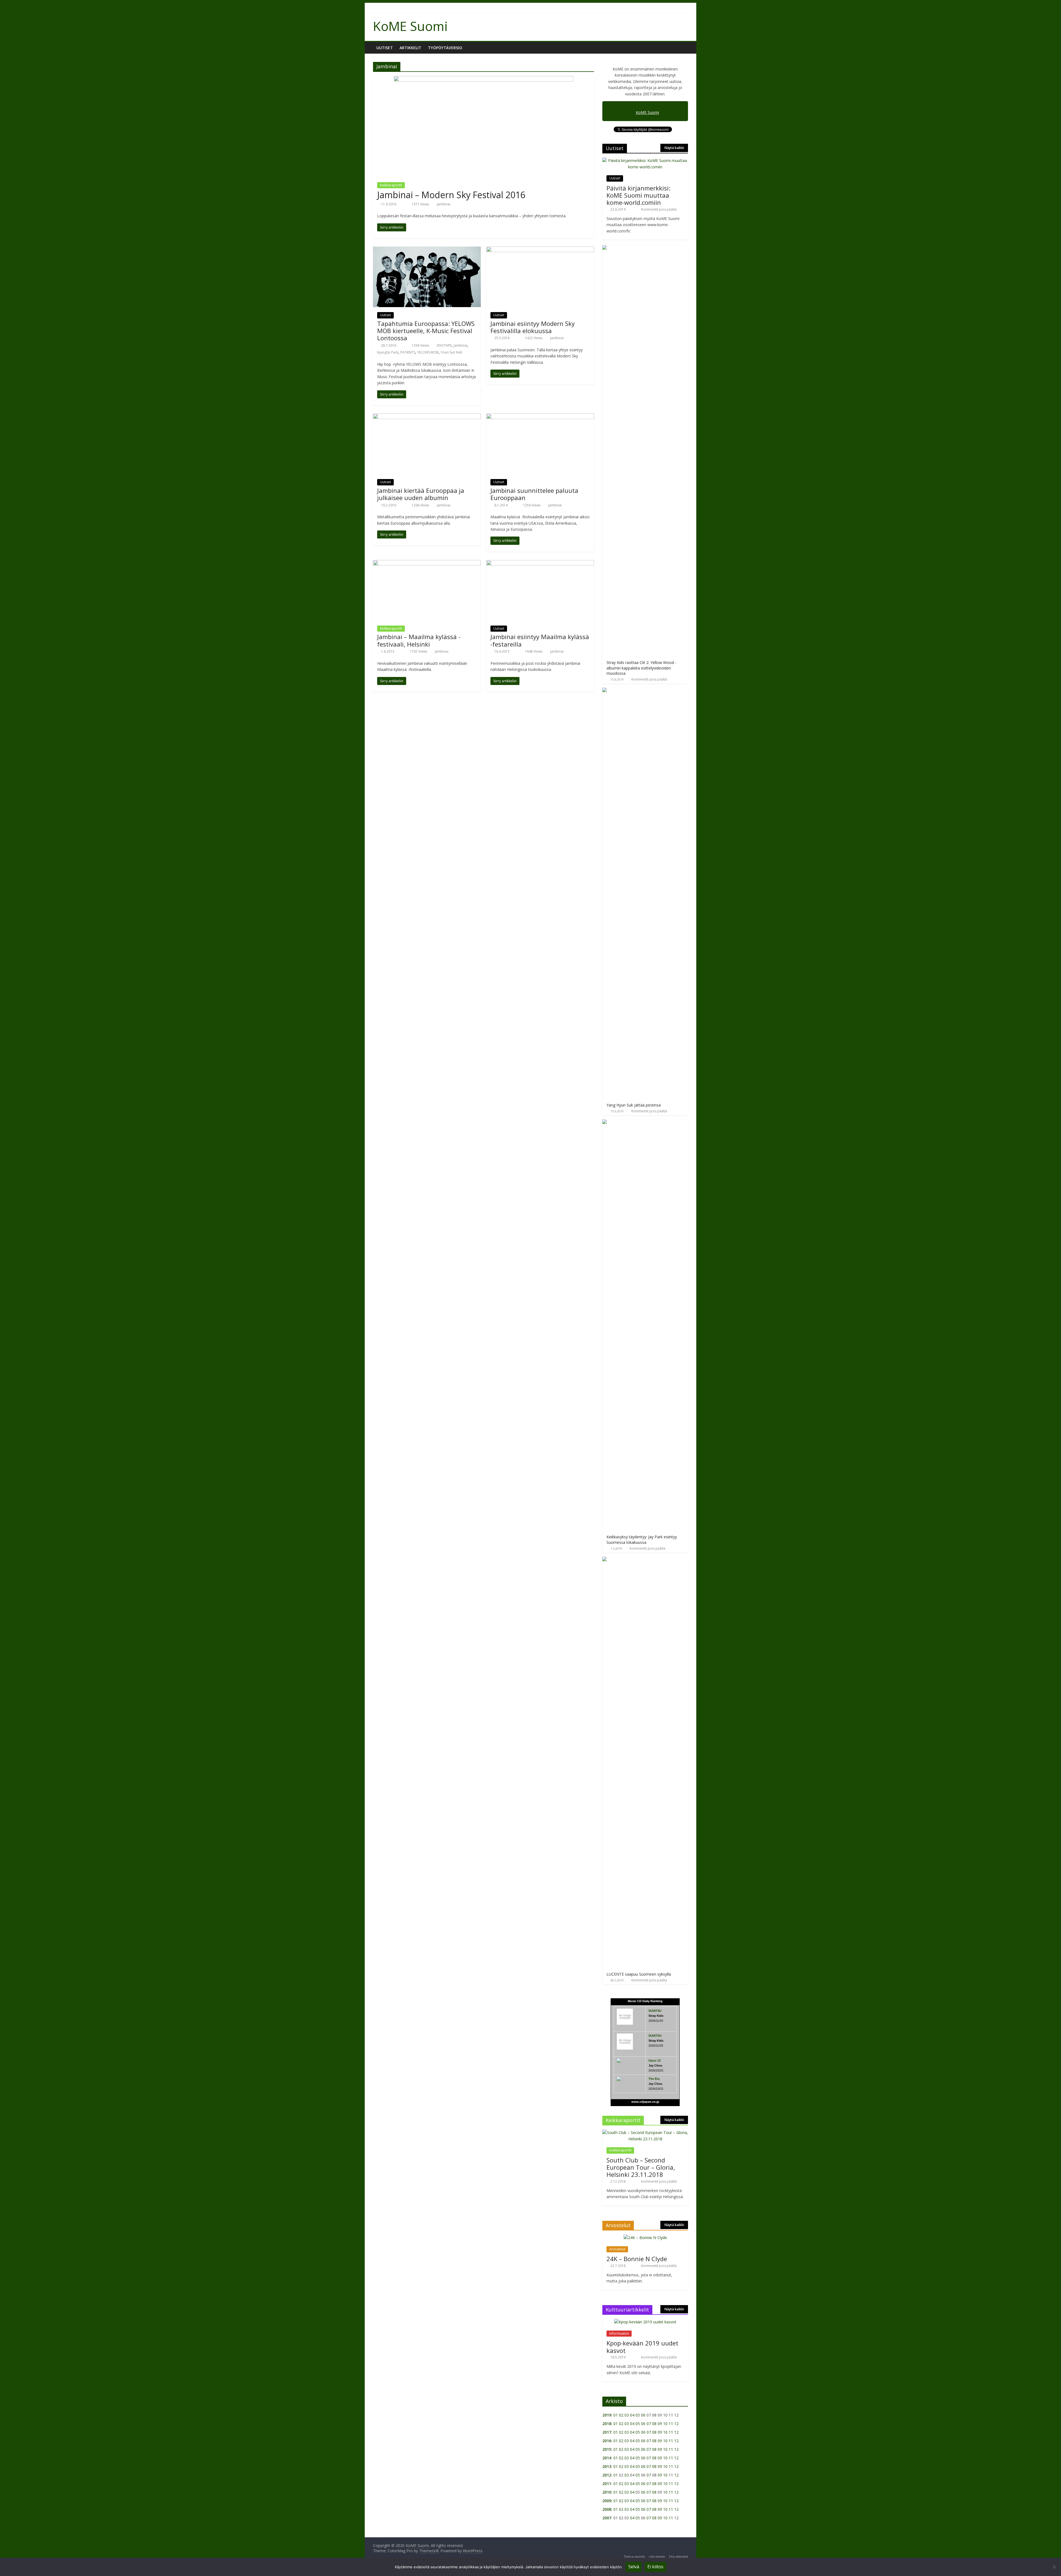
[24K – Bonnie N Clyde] (645, 2238)
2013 (607, 2466)
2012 (607, 2475)
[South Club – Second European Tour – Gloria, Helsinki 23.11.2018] (645, 2132)
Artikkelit (410, 48)
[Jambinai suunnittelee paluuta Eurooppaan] (540, 417)
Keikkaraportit (391, 185)
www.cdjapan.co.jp (645, 2102)
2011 (607, 2484)
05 (638, 2415)
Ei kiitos (655, 2567)
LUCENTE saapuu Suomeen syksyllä (639, 1974)
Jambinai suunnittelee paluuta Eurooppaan (534, 494)
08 (654, 2424)
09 (660, 2424)
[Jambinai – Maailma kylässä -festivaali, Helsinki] (427, 563)
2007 (607, 2518)
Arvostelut (617, 2249)
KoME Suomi (410, 26)
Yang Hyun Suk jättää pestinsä (634, 1105)
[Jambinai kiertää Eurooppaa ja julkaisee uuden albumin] (427, 417)
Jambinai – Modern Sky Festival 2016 (451, 195)
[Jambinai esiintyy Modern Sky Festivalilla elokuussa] (540, 250)
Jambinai (444, 204)
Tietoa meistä (634, 2557)
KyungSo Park (388, 352)
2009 (607, 2501)
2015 (607, 2449)
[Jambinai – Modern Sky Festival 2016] (484, 79)
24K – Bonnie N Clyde (637, 2259)
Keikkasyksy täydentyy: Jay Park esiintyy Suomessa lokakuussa (642, 1540)
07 (649, 2424)
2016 (607, 2441)
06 (643, 2415)
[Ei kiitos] (1054, 2567)
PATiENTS (408, 352)
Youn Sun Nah (451, 352)
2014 (607, 2458)
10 (665, 2424)
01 (616, 2415)
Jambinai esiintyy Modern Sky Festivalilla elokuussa (533, 327)
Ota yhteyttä (678, 2557)
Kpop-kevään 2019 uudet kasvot (642, 2347)
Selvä (634, 2567)
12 (676, 2424)
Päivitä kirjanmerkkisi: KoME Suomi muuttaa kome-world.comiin (638, 195)
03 (627, 2415)
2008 (607, 2509)
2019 (607, 2415)
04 (632, 2415)
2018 (607, 2424)
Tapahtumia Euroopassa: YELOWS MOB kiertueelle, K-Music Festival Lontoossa (426, 331)
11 (671, 2424)
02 (621, 2415)
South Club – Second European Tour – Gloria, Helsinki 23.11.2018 (641, 2167)
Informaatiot (619, 2333)
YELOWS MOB (428, 352)
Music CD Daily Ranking (645, 2001)
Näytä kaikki (674, 148)
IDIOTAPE (444, 345)
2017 (607, 2432)
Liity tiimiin (657, 2557)
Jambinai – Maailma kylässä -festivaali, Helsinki (419, 640)
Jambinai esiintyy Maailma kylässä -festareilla (540, 640)
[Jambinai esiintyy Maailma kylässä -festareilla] (540, 563)
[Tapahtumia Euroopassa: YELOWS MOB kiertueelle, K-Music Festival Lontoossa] (427, 250)
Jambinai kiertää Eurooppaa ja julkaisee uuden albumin (421, 494)
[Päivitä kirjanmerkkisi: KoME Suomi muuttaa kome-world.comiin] (645, 160)
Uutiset (385, 48)
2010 (607, 2492)
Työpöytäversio (445, 48)
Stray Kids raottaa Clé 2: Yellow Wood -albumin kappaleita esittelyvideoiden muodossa (641, 668)
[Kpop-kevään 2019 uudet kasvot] (645, 2322)
